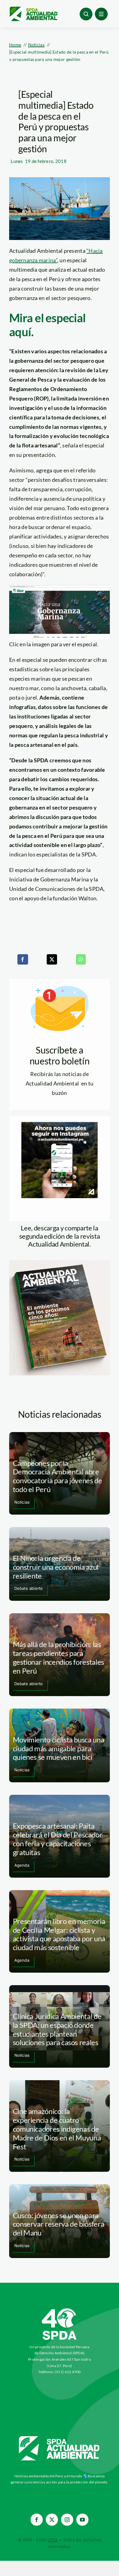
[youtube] (82, 2520)
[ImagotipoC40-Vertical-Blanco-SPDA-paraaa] (60, 2310)
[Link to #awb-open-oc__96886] (86, 14)
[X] (52, 959)
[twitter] (52, 2520)
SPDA (53, 2540)
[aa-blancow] (60, 2438)
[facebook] (37, 2520)
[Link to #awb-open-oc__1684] (101, 14)
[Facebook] (23, 959)
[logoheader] (33, 9)
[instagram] (67, 2520)
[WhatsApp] (81, 959)
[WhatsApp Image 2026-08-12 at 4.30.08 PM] (60, 1263)
